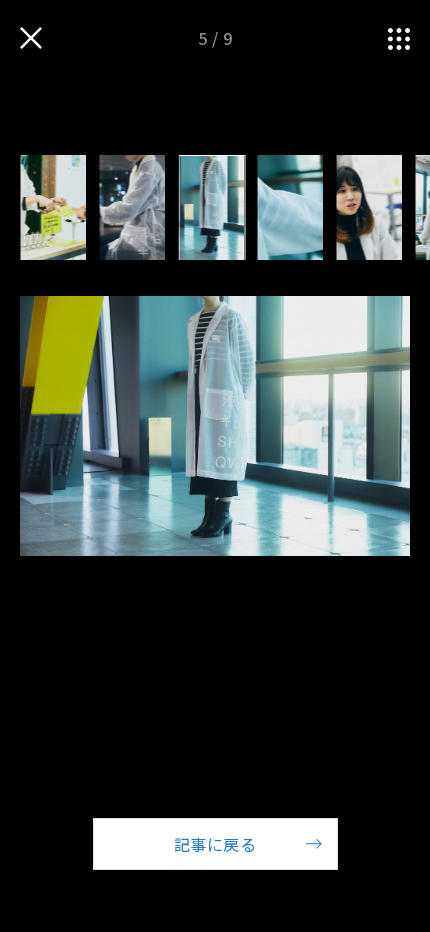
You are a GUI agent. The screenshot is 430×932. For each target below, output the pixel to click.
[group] (53, 207)
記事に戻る (215, 844)
